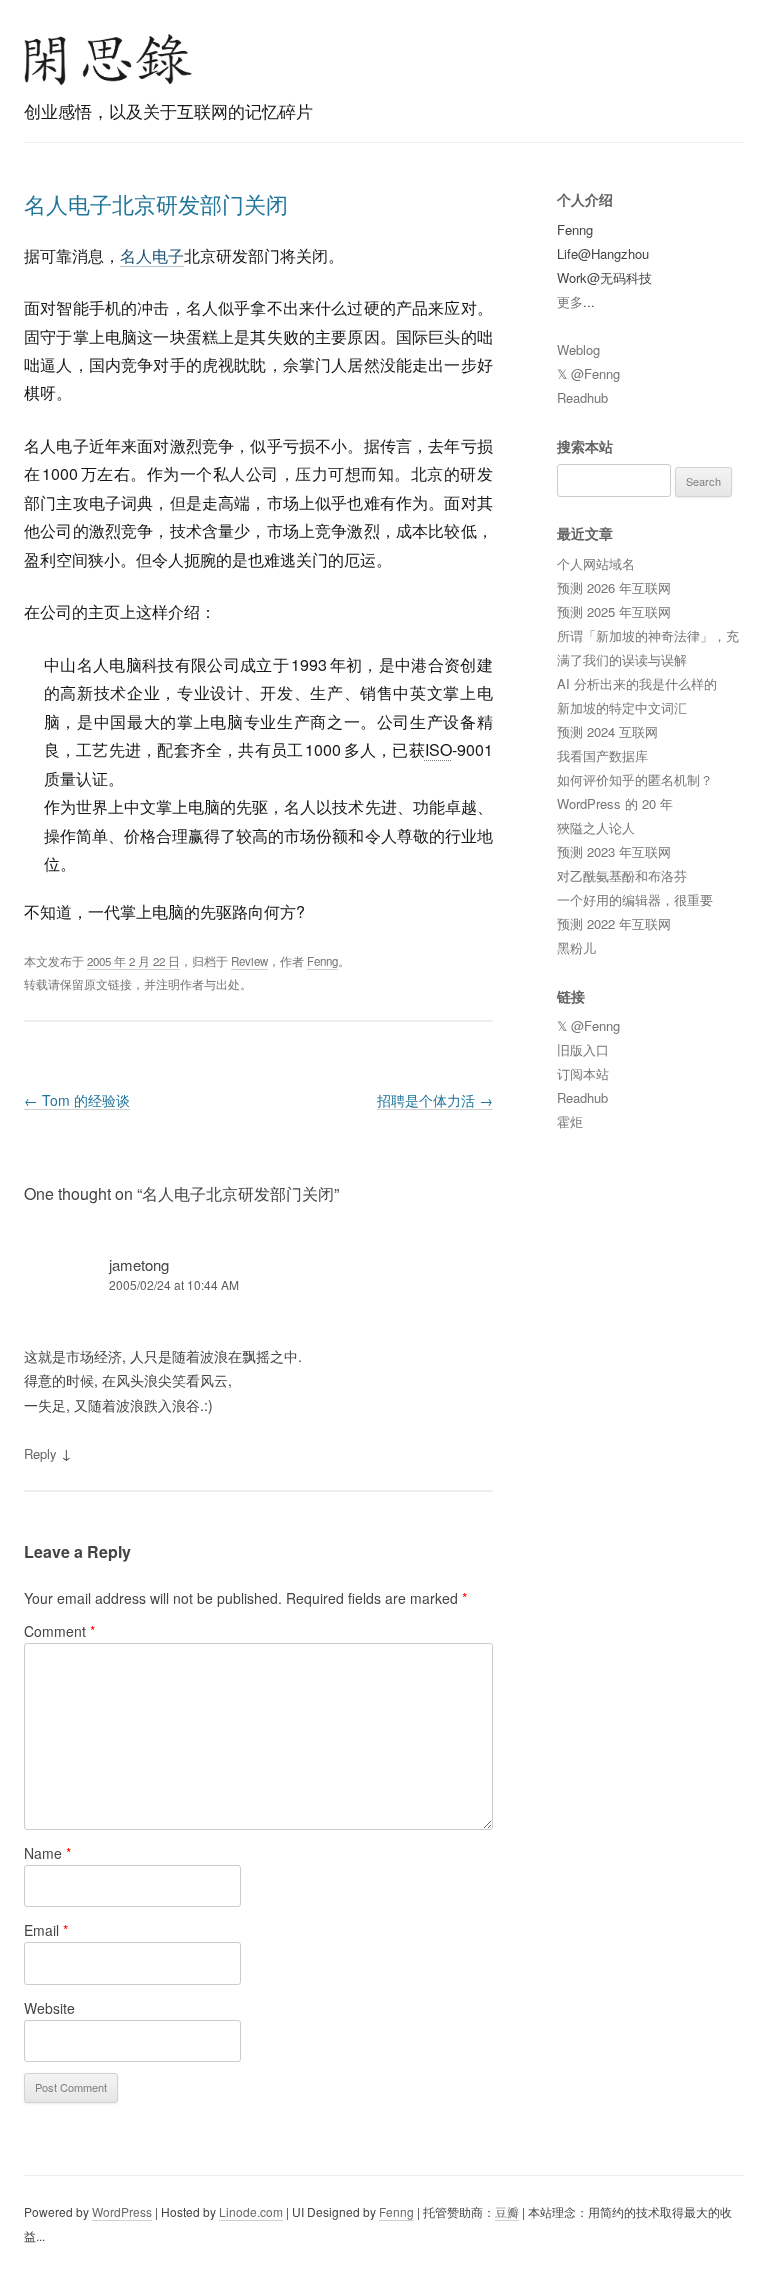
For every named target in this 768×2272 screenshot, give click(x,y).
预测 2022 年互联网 (614, 923)
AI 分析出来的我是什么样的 (637, 683)
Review (249, 961)
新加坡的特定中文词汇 (622, 707)
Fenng (322, 961)
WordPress (122, 2211)
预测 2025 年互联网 (614, 611)
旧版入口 (583, 1049)
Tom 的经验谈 (77, 1100)
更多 (570, 301)
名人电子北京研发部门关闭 (156, 203)
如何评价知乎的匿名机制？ (635, 779)
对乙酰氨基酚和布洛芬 (622, 875)
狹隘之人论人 (596, 827)
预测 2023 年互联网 (614, 851)
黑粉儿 (576, 947)
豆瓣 (507, 2211)
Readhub (582, 397)
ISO (438, 749)
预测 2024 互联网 (607, 731)
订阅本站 (583, 1073)
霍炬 (570, 1121)
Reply (40, 1453)
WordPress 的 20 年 (615, 803)
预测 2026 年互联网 (614, 587)
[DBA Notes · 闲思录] (108, 59)
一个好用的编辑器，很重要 (635, 899)
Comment (59, 1631)
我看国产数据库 (602, 755)
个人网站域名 (596, 563)
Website (49, 2008)
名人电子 (152, 255)
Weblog (578, 349)
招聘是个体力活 (435, 1100)
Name (47, 1853)
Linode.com (251, 2211)
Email (46, 1930)
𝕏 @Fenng (588, 373)
